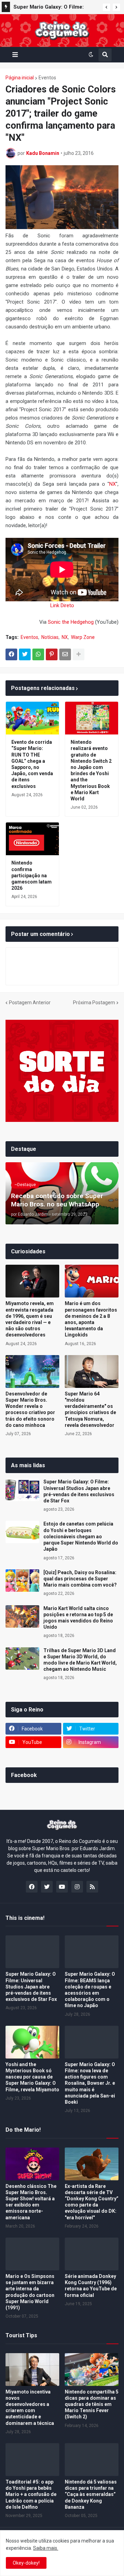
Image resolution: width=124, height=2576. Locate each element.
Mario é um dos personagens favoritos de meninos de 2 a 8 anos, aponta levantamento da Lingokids (91, 1319)
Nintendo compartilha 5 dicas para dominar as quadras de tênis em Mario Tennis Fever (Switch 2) (92, 2404)
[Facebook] (11, 654)
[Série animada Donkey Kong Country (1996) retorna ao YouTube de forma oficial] (92, 2254)
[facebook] (32, 1887)
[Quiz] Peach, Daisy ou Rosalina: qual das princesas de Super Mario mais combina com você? (80, 1579)
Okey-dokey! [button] (26, 2563)
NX (112, 484)
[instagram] (77, 1887)
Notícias (50, 637)
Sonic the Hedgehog (71, 622)
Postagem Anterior (30, 1003)
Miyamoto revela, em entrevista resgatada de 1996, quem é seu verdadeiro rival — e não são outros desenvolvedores (30, 1319)
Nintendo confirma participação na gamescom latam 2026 (32, 875)
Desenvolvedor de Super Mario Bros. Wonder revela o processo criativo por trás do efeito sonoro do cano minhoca (30, 1409)
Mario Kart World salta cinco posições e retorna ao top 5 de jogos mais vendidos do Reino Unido (78, 1618)
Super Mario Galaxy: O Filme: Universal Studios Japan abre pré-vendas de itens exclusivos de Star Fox (56, 8)
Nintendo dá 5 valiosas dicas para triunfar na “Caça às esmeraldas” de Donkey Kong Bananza (91, 2494)
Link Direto (62, 605)
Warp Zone (83, 637)
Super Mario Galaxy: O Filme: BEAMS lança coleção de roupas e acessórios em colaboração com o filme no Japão (90, 1990)
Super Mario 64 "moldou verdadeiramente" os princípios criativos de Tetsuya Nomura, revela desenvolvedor (90, 1409)
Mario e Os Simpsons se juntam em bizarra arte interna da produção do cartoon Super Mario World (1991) (30, 2292)
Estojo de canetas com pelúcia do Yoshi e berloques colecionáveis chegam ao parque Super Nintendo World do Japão (81, 1536)
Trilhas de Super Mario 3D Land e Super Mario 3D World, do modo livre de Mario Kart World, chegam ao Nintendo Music (80, 1660)
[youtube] (62, 1887)
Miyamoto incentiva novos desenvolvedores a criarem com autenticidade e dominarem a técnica (30, 2407)
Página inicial (20, 78)
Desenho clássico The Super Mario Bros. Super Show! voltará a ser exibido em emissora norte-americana (31, 2202)
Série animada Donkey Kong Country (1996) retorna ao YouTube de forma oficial (91, 2286)
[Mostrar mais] (79, 654)
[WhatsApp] (38, 654)
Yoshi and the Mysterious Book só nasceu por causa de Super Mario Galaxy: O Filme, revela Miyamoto (32, 2077)
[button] (106, 7)
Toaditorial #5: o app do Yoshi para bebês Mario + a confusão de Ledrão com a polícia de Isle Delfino (31, 2494)
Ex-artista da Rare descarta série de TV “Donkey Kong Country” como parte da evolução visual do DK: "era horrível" (92, 2202)
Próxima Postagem (94, 1003)
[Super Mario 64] (92, 1371)
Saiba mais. (46, 2548)
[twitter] (47, 1887)
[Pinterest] (52, 654)
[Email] (65, 654)
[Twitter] (25, 654)
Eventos (47, 78)
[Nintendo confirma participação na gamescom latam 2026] (32, 839)
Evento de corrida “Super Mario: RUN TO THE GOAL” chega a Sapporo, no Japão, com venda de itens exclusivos (32, 764)
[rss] (92, 1887)
